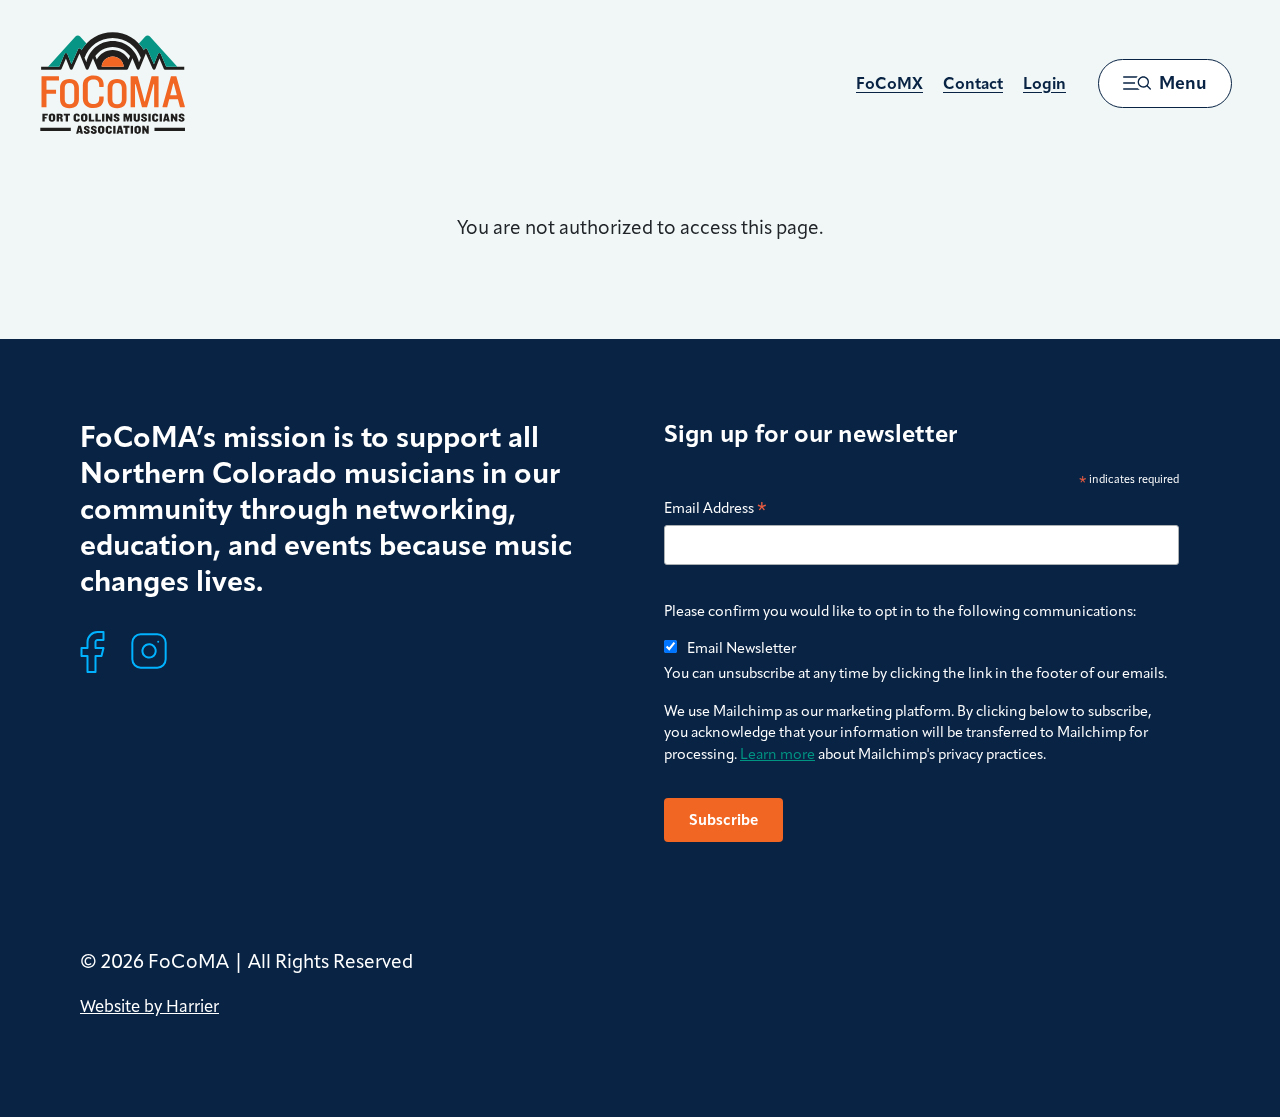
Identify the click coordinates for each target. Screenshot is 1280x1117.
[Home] (112, 83)
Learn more (777, 754)
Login (1044, 83)
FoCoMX (889, 83)
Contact (973, 83)
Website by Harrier (149, 1006)
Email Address (715, 509)
